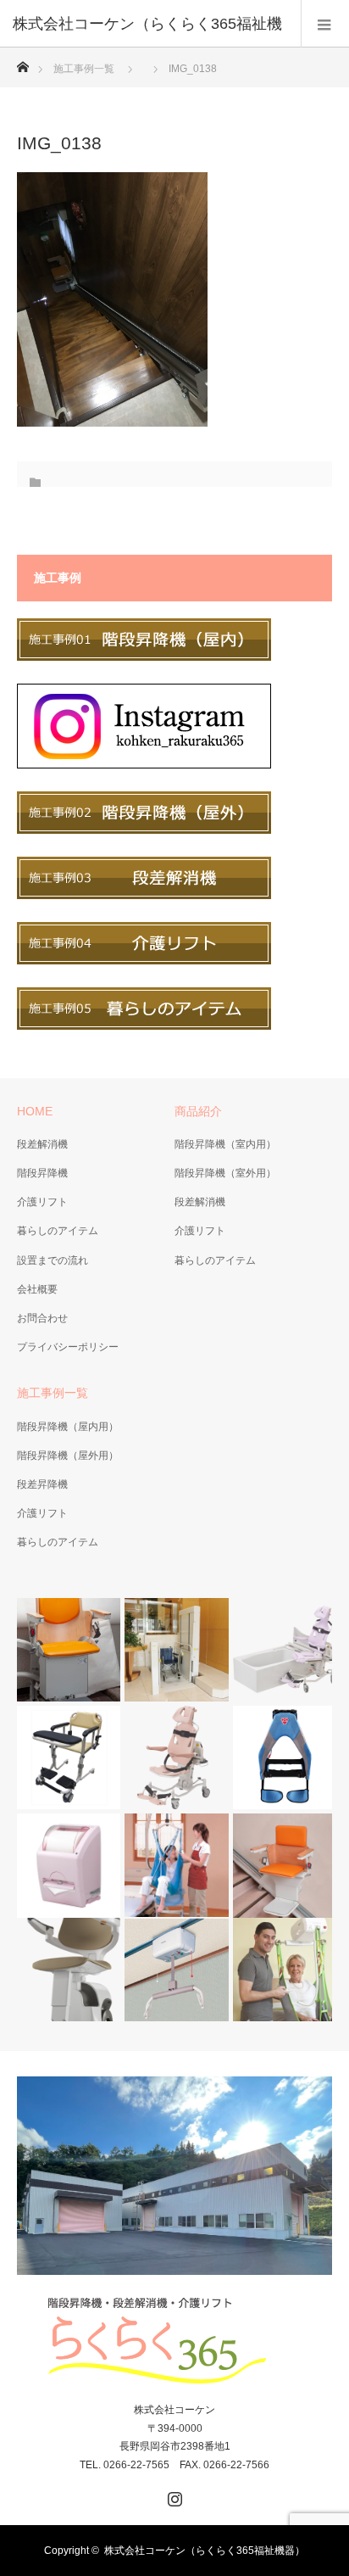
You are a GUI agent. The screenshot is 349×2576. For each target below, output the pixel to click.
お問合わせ (42, 1318)
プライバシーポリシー (68, 1347)
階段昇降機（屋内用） (68, 1427)
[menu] (325, 24)
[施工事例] (144, 657)
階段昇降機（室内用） (225, 1144)
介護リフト (42, 1202)
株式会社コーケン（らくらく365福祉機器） (205, 2551)
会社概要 (37, 1289)
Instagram (173, 2495)
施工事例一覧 (84, 69)
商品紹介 (198, 1111)
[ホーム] (22, 62)
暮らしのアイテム (58, 1231)
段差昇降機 (42, 1484)
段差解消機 (42, 1144)
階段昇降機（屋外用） (68, 1456)
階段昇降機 (42, 1173)
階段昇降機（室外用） (225, 1173)
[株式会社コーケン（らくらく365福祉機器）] (174, 2341)
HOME (35, 1111)
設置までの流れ (53, 1260)
